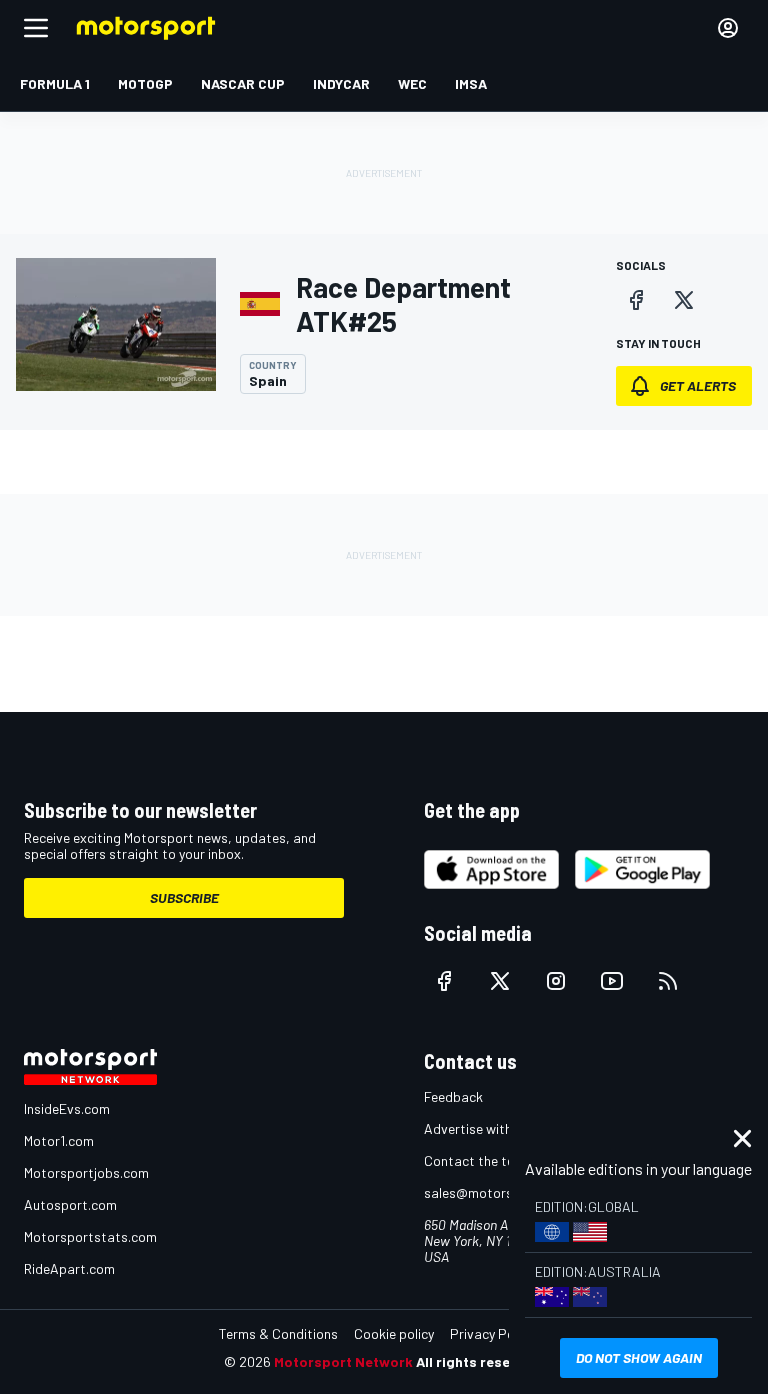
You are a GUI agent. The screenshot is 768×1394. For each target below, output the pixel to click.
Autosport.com (70, 1204)
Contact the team (478, 1160)
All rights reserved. (480, 1361)
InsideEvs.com (67, 1108)
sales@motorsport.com (496, 1192)
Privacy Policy (492, 1333)
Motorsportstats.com (90, 1236)
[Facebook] (636, 300)
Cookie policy (394, 1333)
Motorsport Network (343, 1361)
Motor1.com (59, 1140)
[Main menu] (36, 28)
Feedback (453, 1096)
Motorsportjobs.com (86, 1172)
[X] (684, 300)
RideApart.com (69, 1268)
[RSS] (668, 981)
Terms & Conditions (278, 1333)
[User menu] (728, 28)
